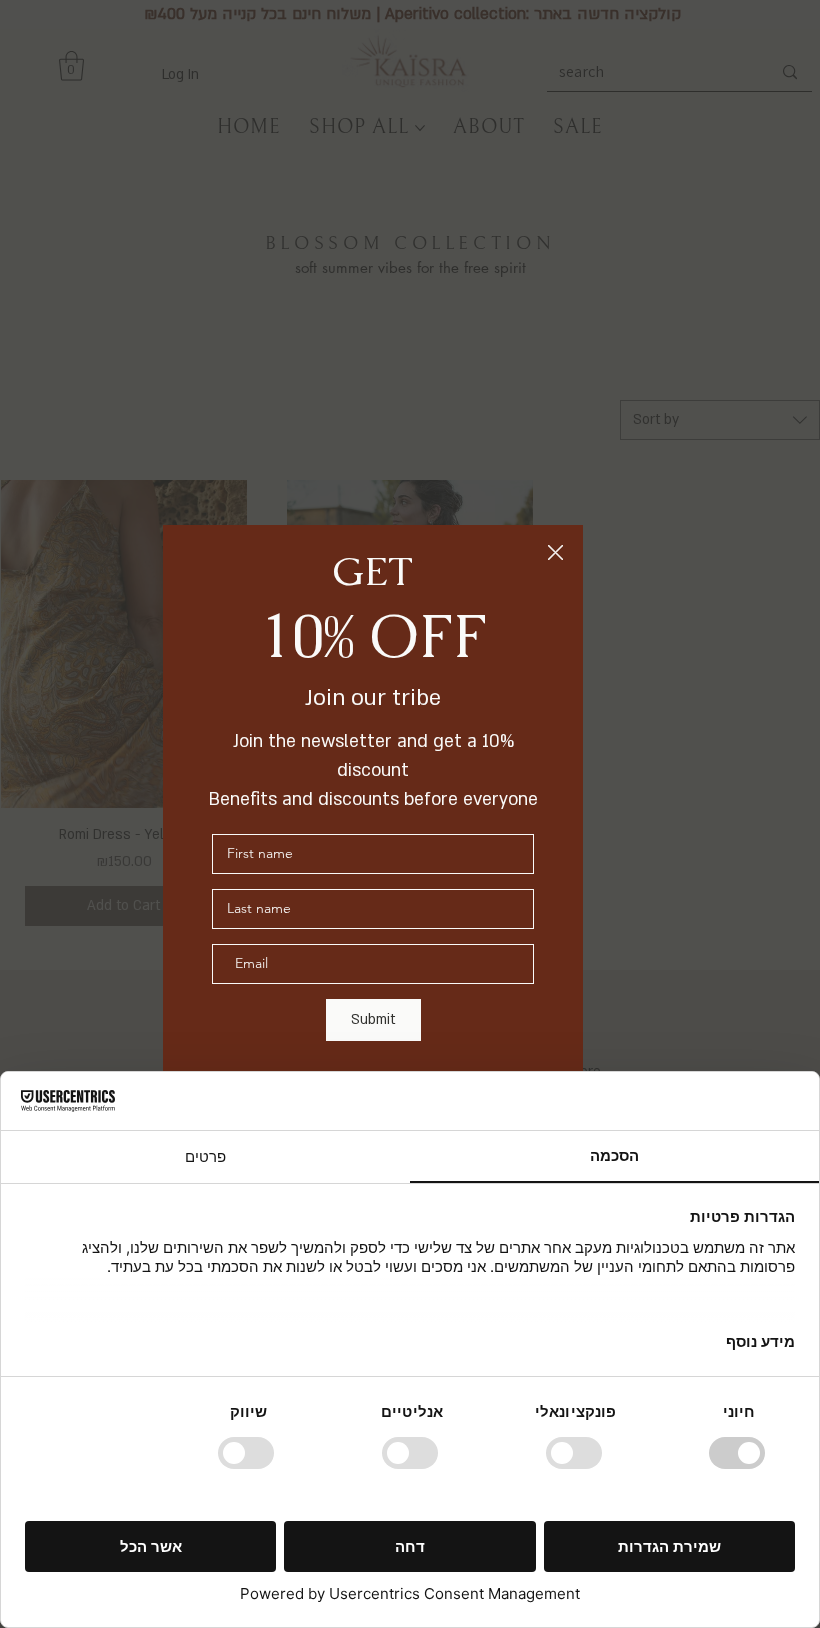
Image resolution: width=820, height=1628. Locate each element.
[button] (555, 553)
